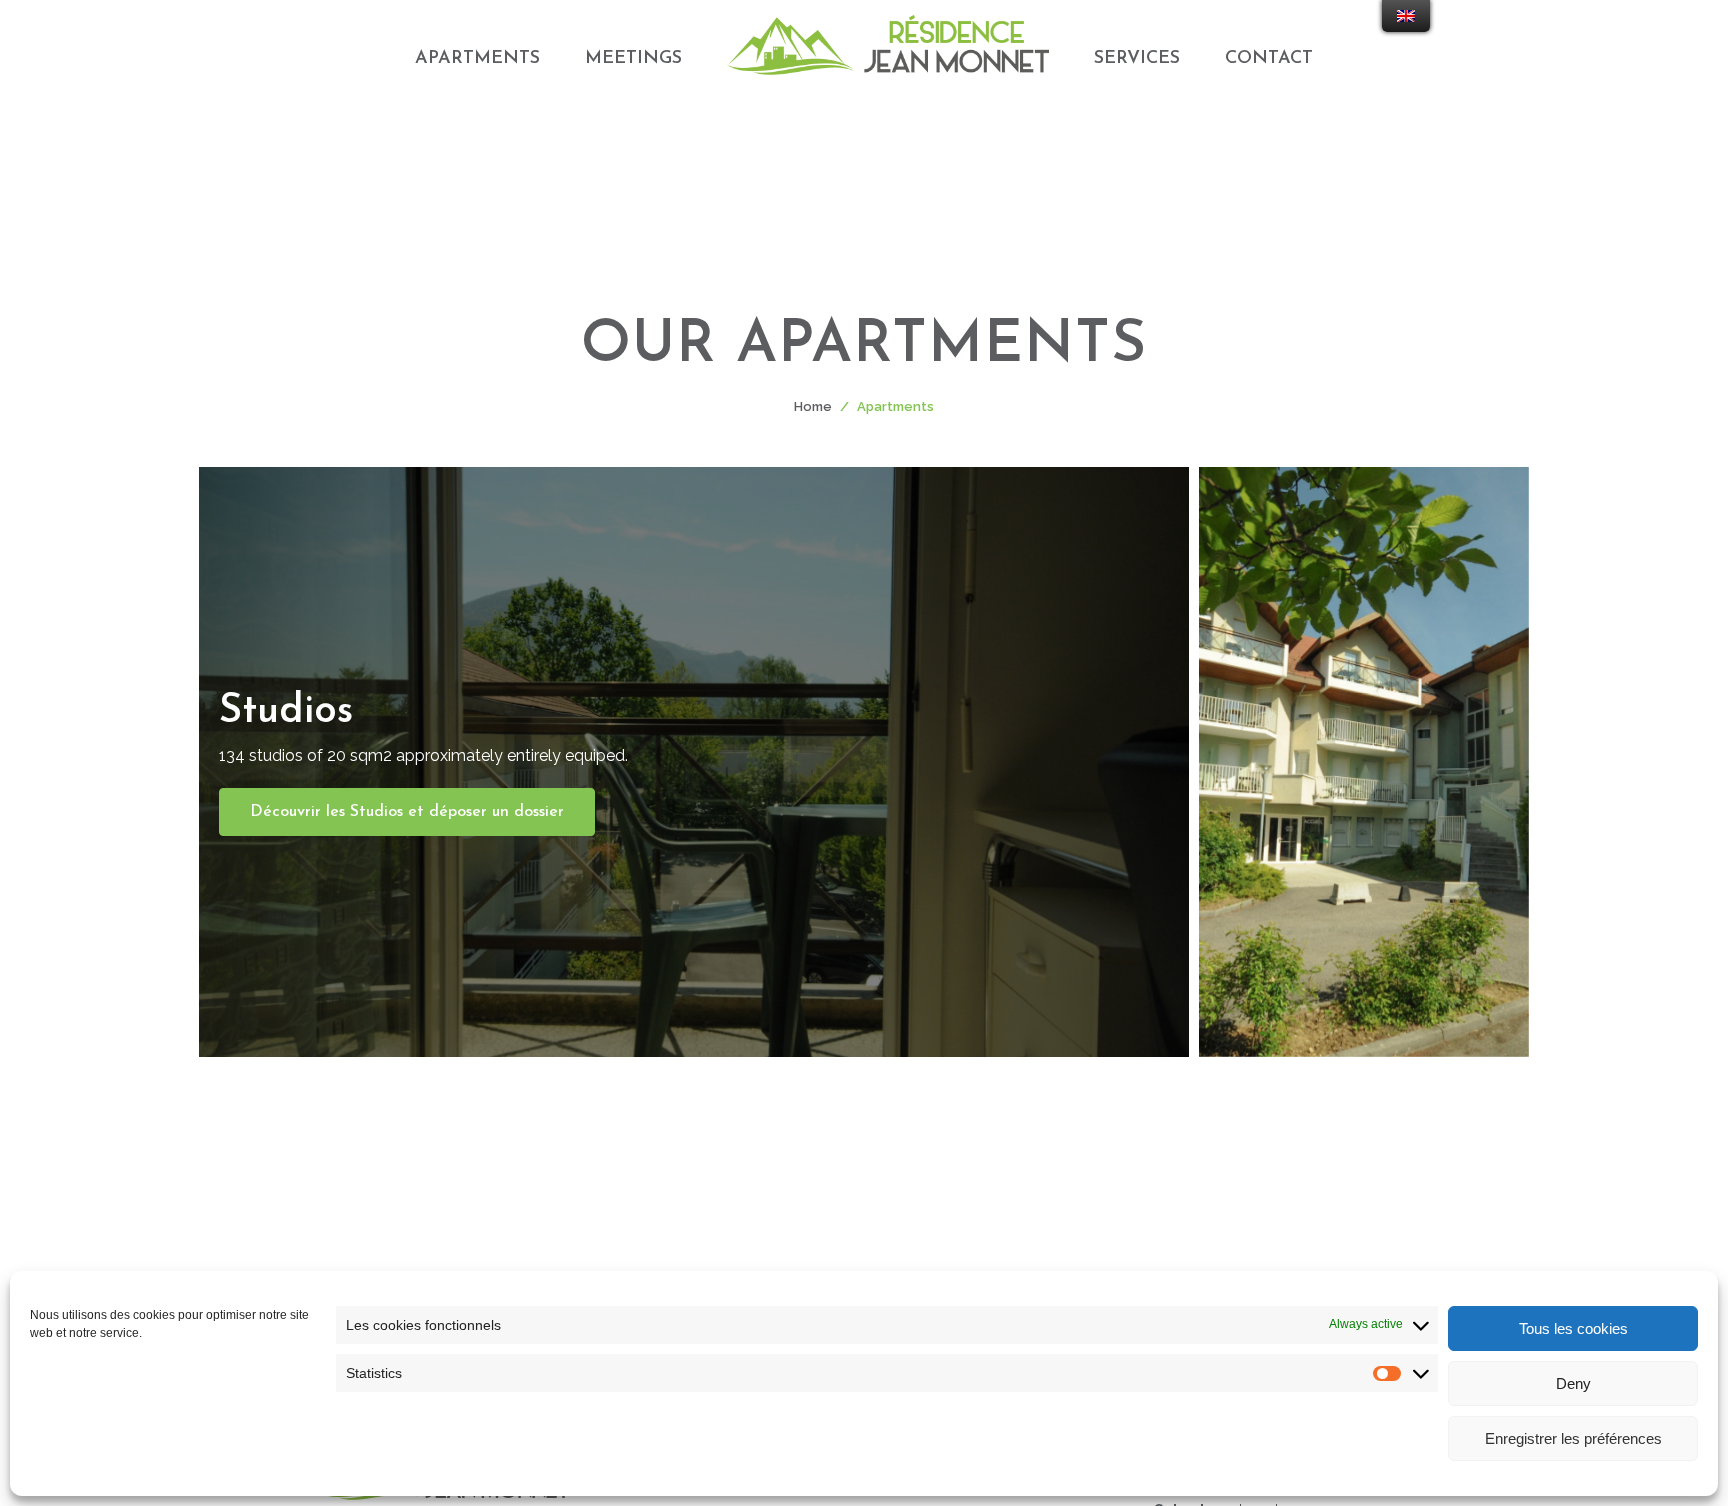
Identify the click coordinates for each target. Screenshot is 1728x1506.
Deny (1573, 1383)
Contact (1269, 59)
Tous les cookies (1573, 1328)
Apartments (477, 59)
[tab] (694, 762)
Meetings (633, 59)
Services (1137, 59)
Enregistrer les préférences (1573, 1438)
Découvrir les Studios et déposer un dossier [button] (407, 812)
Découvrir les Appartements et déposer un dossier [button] (1364, 860)
